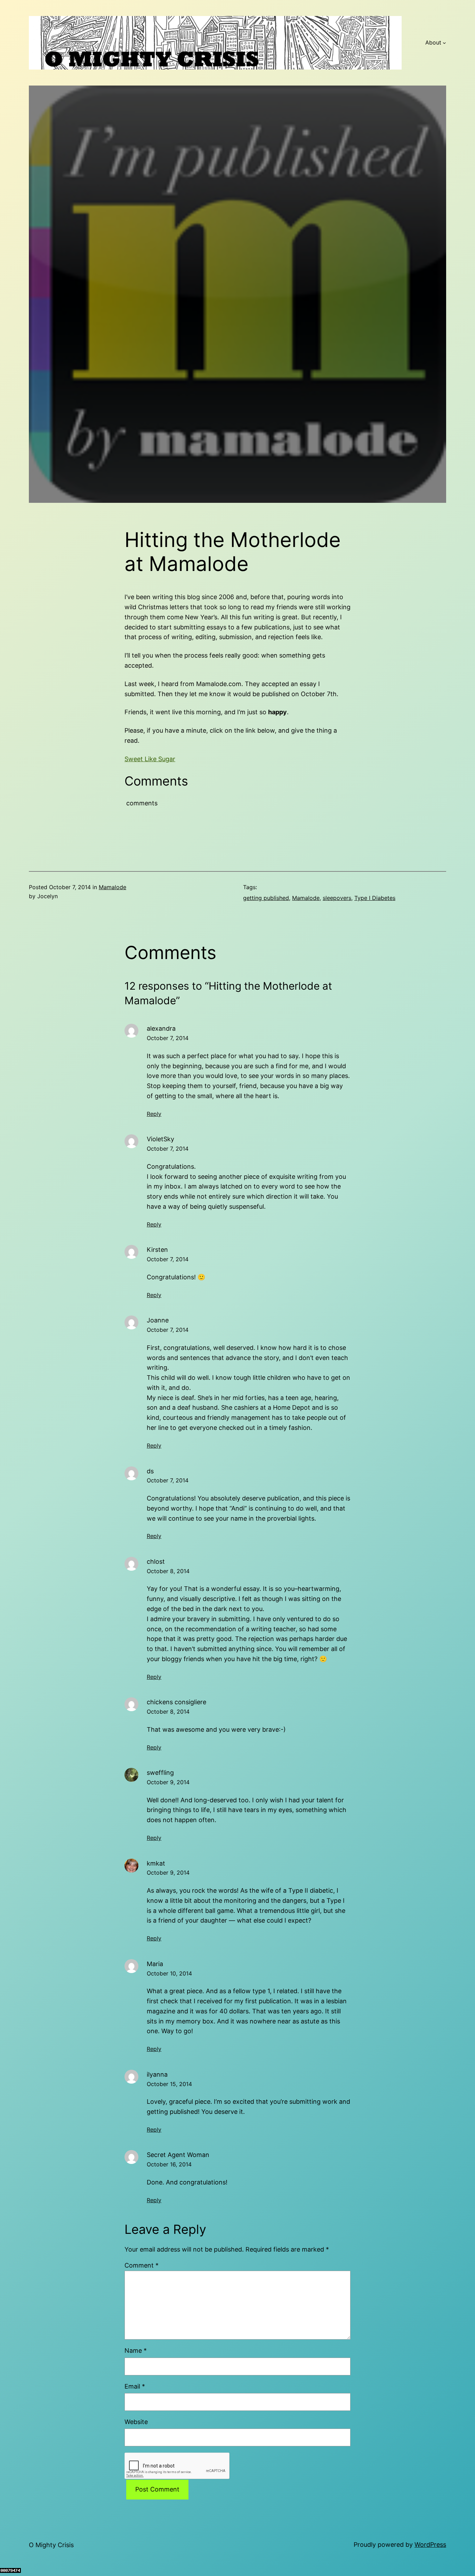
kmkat (156, 1863)
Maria (155, 1964)
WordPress (430, 2545)
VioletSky (160, 1139)
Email (135, 2386)
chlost (156, 1561)
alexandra (161, 1028)
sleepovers (337, 898)
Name (136, 2350)
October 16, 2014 (169, 2164)
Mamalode (112, 887)
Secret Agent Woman (178, 2155)
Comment (142, 2265)
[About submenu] (444, 43)
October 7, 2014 (168, 1038)
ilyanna (157, 2074)
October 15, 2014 (169, 2084)
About (433, 42)
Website (136, 2422)
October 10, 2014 (169, 1973)
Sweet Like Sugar (150, 759)
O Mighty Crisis (51, 2545)
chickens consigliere (176, 1702)
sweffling (160, 1773)
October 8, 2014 (168, 1571)
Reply (154, 1114)
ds (150, 1471)
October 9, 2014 (168, 1782)
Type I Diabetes (375, 898)
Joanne (158, 1320)
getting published (266, 898)
